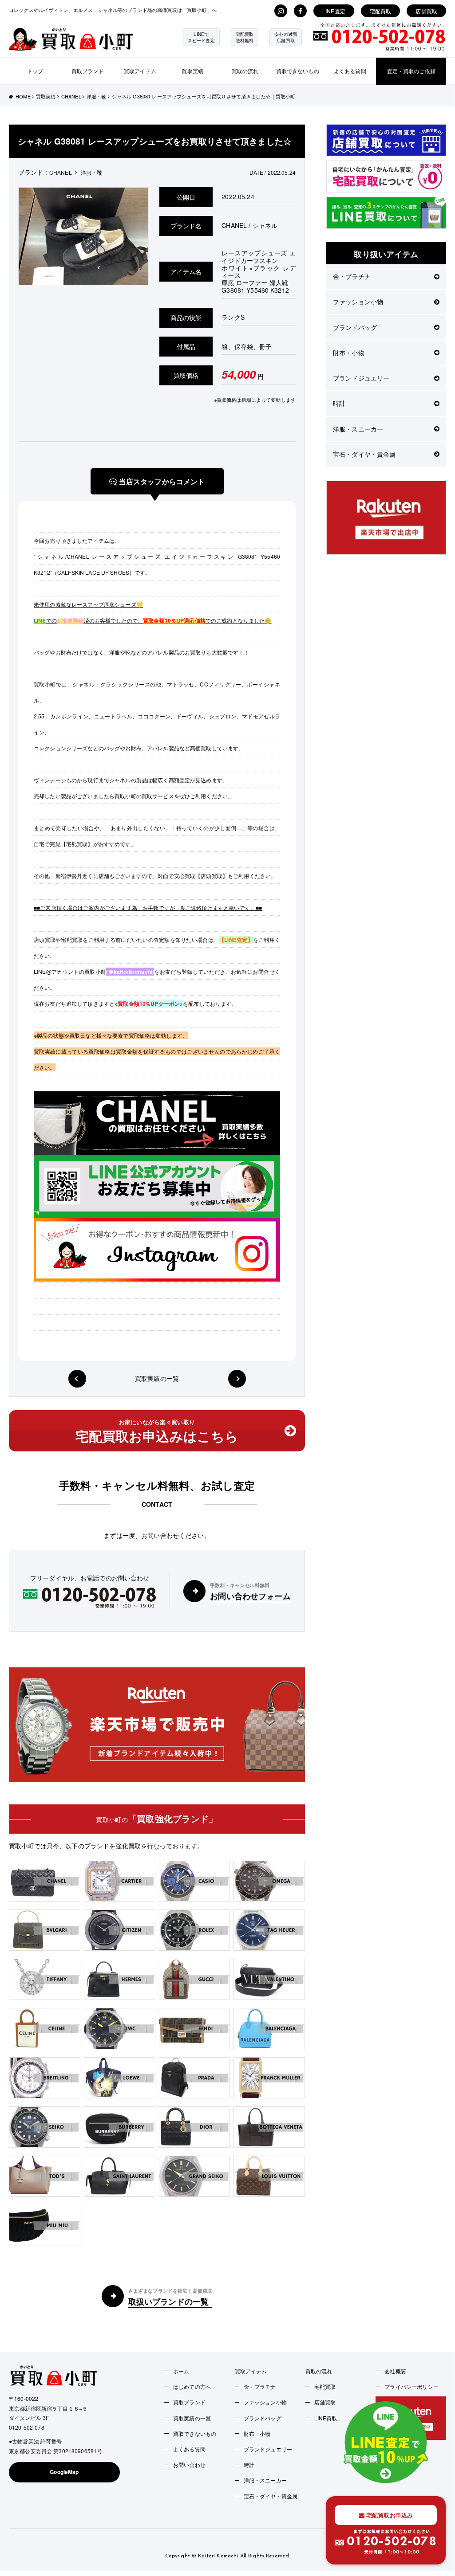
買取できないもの (298, 71)
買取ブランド (88, 71)
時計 (339, 403)
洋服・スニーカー (358, 429)
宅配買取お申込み (389, 2515)
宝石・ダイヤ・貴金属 (364, 454)
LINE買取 (326, 2418)
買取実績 (192, 71)
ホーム (181, 2371)
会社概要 (395, 2371)
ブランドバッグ (355, 327)
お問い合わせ (189, 2464)
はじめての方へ (192, 2386)
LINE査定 (334, 11)
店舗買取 (426, 11)
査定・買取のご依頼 (411, 71)
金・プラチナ (352, 276)
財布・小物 (349, 353)
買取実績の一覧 (157, 1378)
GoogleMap (64, 2472)
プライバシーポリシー (411, 2386)
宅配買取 (381, 11)
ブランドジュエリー (361, 378)
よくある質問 (350, 71)
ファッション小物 (358, 302)
